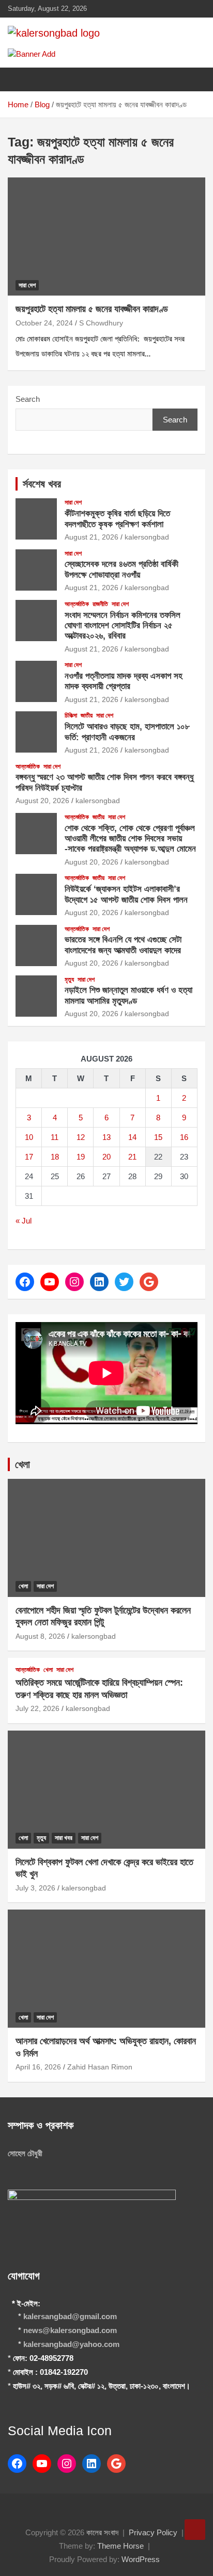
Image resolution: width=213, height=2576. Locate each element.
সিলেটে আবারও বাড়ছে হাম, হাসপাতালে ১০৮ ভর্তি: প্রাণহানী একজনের (127, 732)
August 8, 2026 (40, 1636)
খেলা (22, 1464)
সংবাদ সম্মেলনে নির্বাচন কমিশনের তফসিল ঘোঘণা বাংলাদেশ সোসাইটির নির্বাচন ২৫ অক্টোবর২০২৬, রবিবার (123, 626)
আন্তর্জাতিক (77, 604)
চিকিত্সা (71, 715)
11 (55, 1137)
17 (29, 1157)
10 (29, 1137)
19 (81, 1157)
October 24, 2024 (44, 323)
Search (28, 399)
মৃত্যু (69, 980)
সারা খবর (64, 1838)
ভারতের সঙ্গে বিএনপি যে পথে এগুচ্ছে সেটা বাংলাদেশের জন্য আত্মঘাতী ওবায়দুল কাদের (123, 945)
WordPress (141, 2559)
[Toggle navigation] (21, 79)
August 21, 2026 (92, 537)
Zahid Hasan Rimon (100, 2067)
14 (132, 1137)
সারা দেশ (27, 285)
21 (132, 1157)
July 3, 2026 (35, 1888)
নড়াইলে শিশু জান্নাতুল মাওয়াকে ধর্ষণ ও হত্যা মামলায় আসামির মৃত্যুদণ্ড (128, 995)
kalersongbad (147, 537)
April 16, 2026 (38, 2067)
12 (81, 1137)
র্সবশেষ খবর (42, 484)
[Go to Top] (195, 2530)
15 (158, 1137)
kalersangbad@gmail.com (70, 2316)
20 (106, 1157)
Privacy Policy (153, 2532)
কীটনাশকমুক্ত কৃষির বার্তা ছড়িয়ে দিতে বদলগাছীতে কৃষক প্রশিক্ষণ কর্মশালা (117, 519)
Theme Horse (120, 2546)
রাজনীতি (100, 604)
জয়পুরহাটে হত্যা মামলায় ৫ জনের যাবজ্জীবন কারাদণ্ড (92, 309)
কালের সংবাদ (102, 2532)
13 (106, 1137)
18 (55, 1157)
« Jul (24, 1221)
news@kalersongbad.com (70, 2330)
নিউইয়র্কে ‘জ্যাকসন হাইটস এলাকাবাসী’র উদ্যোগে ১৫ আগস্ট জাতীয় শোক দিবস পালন (126, 894)
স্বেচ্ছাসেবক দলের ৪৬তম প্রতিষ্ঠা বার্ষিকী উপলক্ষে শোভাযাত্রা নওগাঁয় (121, 569)
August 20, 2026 (42, 801)
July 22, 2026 (37, 1708)
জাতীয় (87, 715)
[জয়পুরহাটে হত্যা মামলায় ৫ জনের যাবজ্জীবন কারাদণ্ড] (106, 237)
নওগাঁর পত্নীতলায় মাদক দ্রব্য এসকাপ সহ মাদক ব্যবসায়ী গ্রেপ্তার (124, 681)
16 (184, 1137)
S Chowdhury (101, 323)
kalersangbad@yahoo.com (71, 2344)
